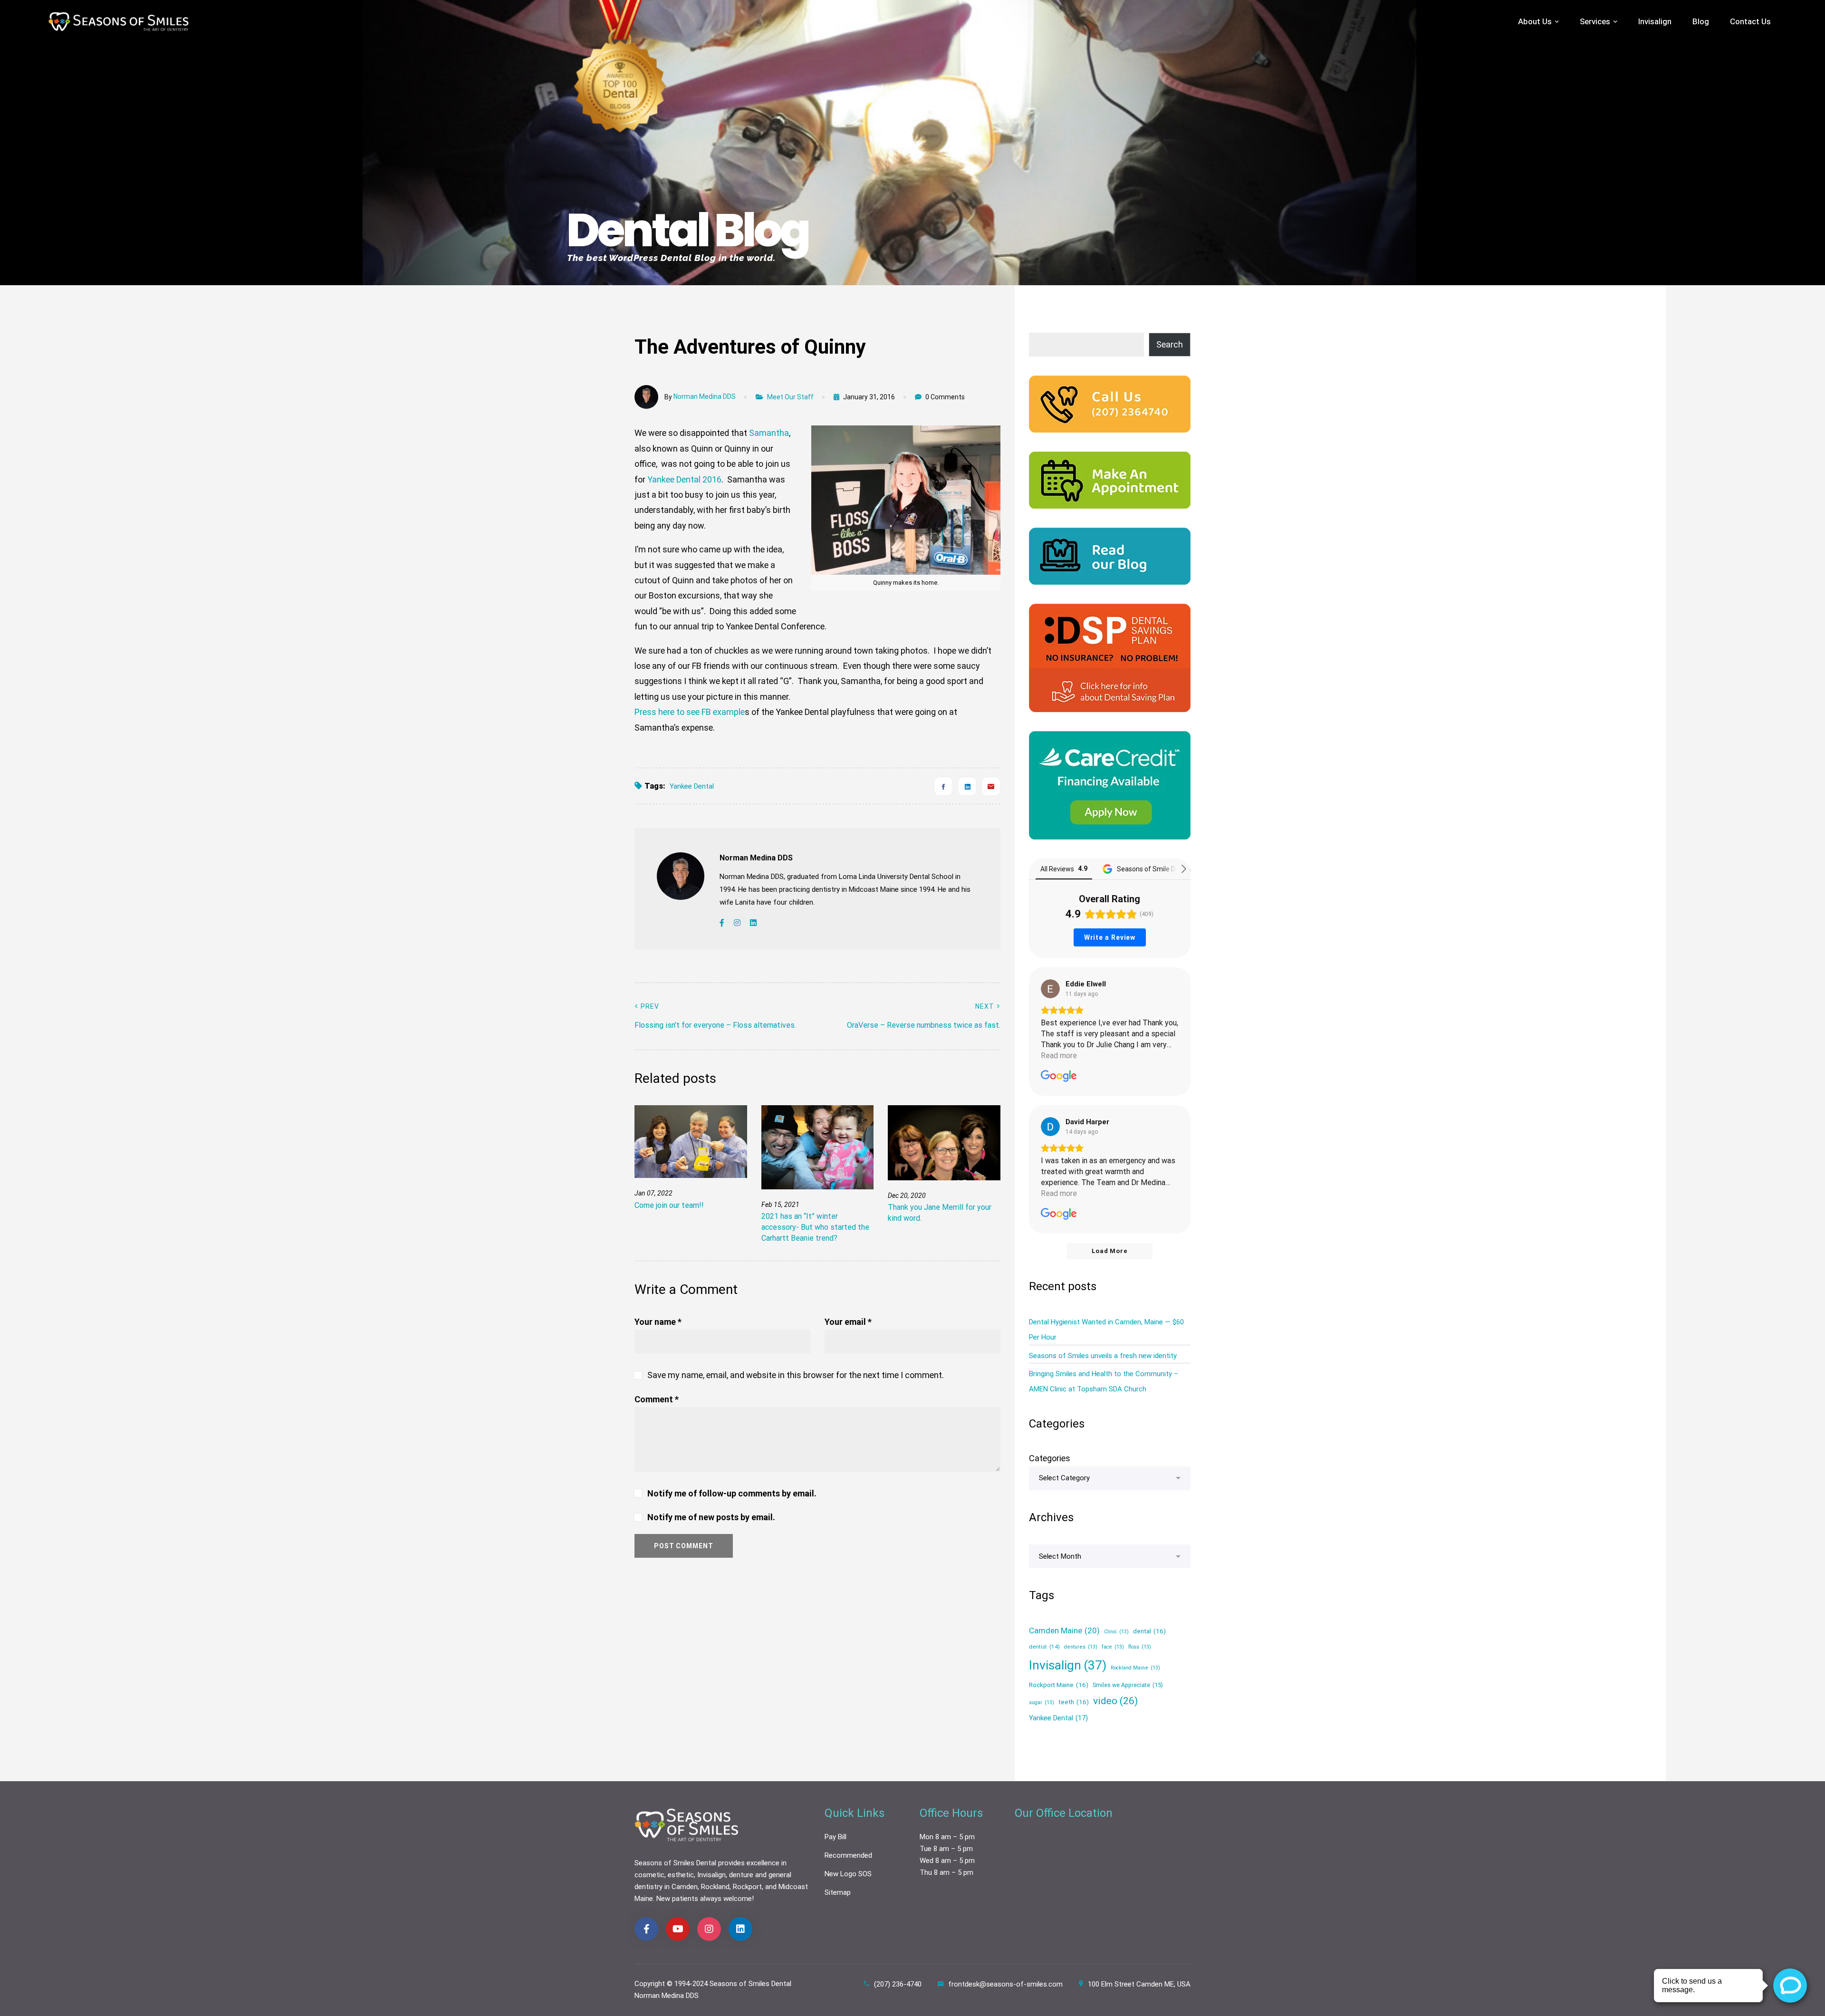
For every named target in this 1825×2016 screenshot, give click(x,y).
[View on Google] (1050, 989)
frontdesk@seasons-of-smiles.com (1005, 1984)
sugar (1042, 1703)
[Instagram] (737, 923)
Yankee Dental (692, 786)
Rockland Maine (1135, 1668)
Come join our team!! (669, 1205)
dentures (1081, 1647)
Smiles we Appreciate (1128, 1685)
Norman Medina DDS (705, 396)
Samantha (769, 433)
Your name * (658, 1322)
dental (1149, 1631)
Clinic (1116, 1632)
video (1115, 1701)
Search (1170, 344)
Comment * (657, 1399)
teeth (1074, 1702)
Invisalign (1068, 1665)
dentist (1044, 1647)
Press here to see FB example (690, 712)
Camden (685, 1887)
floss (1140, 1647)
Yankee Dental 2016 (684, 479)
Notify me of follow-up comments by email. (732, 1493)
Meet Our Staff (790, 397)
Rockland (715, 1887)
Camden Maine (1064, 1630)
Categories (1050, 1458)
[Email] (991, 786)
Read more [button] (1059, 1056)
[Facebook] (943, 786)
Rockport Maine (1059, 1685)
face (1113, 1647)
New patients (677, 1899)
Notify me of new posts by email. (711, 1517)
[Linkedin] (967, 786)
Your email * (848, 1322)
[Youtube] (678, 1929)
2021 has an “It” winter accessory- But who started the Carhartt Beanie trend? (815, 1227)
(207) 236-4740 (898, 1984)
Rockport (747, 1887)
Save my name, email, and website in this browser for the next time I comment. (796, 1375)
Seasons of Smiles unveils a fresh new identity (1103, 1356)
